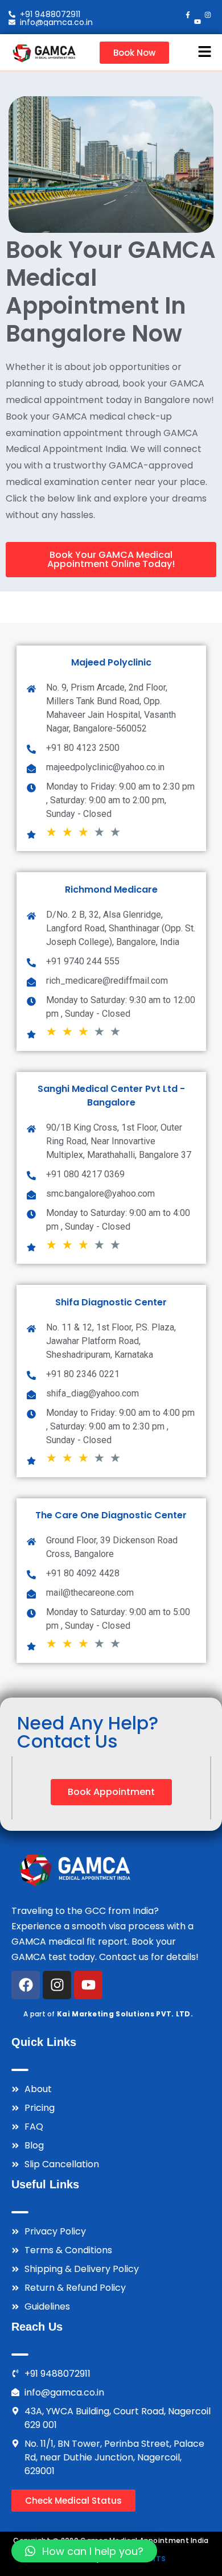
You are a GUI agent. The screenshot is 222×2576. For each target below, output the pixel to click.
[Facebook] (26, 1985)
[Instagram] (57, 1985)
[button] (205, 52)
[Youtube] (88, 1985)
